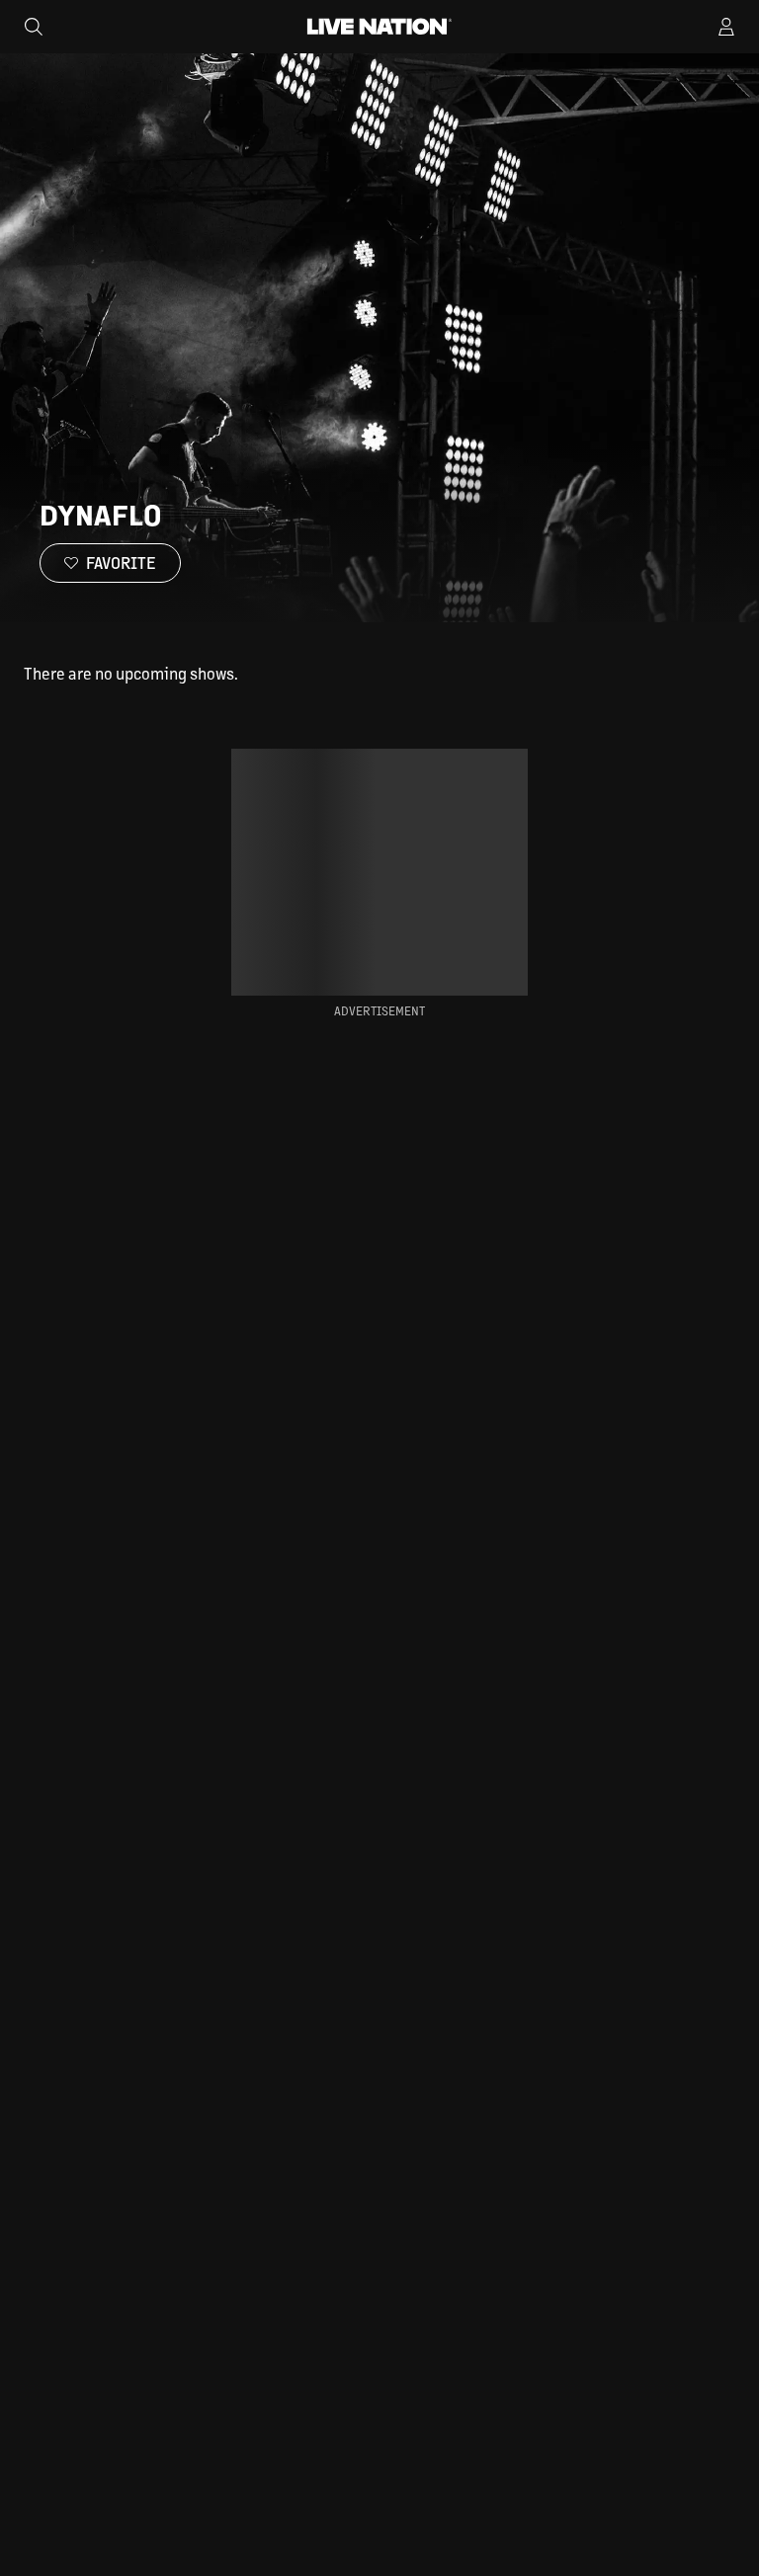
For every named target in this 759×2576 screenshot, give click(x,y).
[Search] (34, 27)
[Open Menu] (726, 27)
